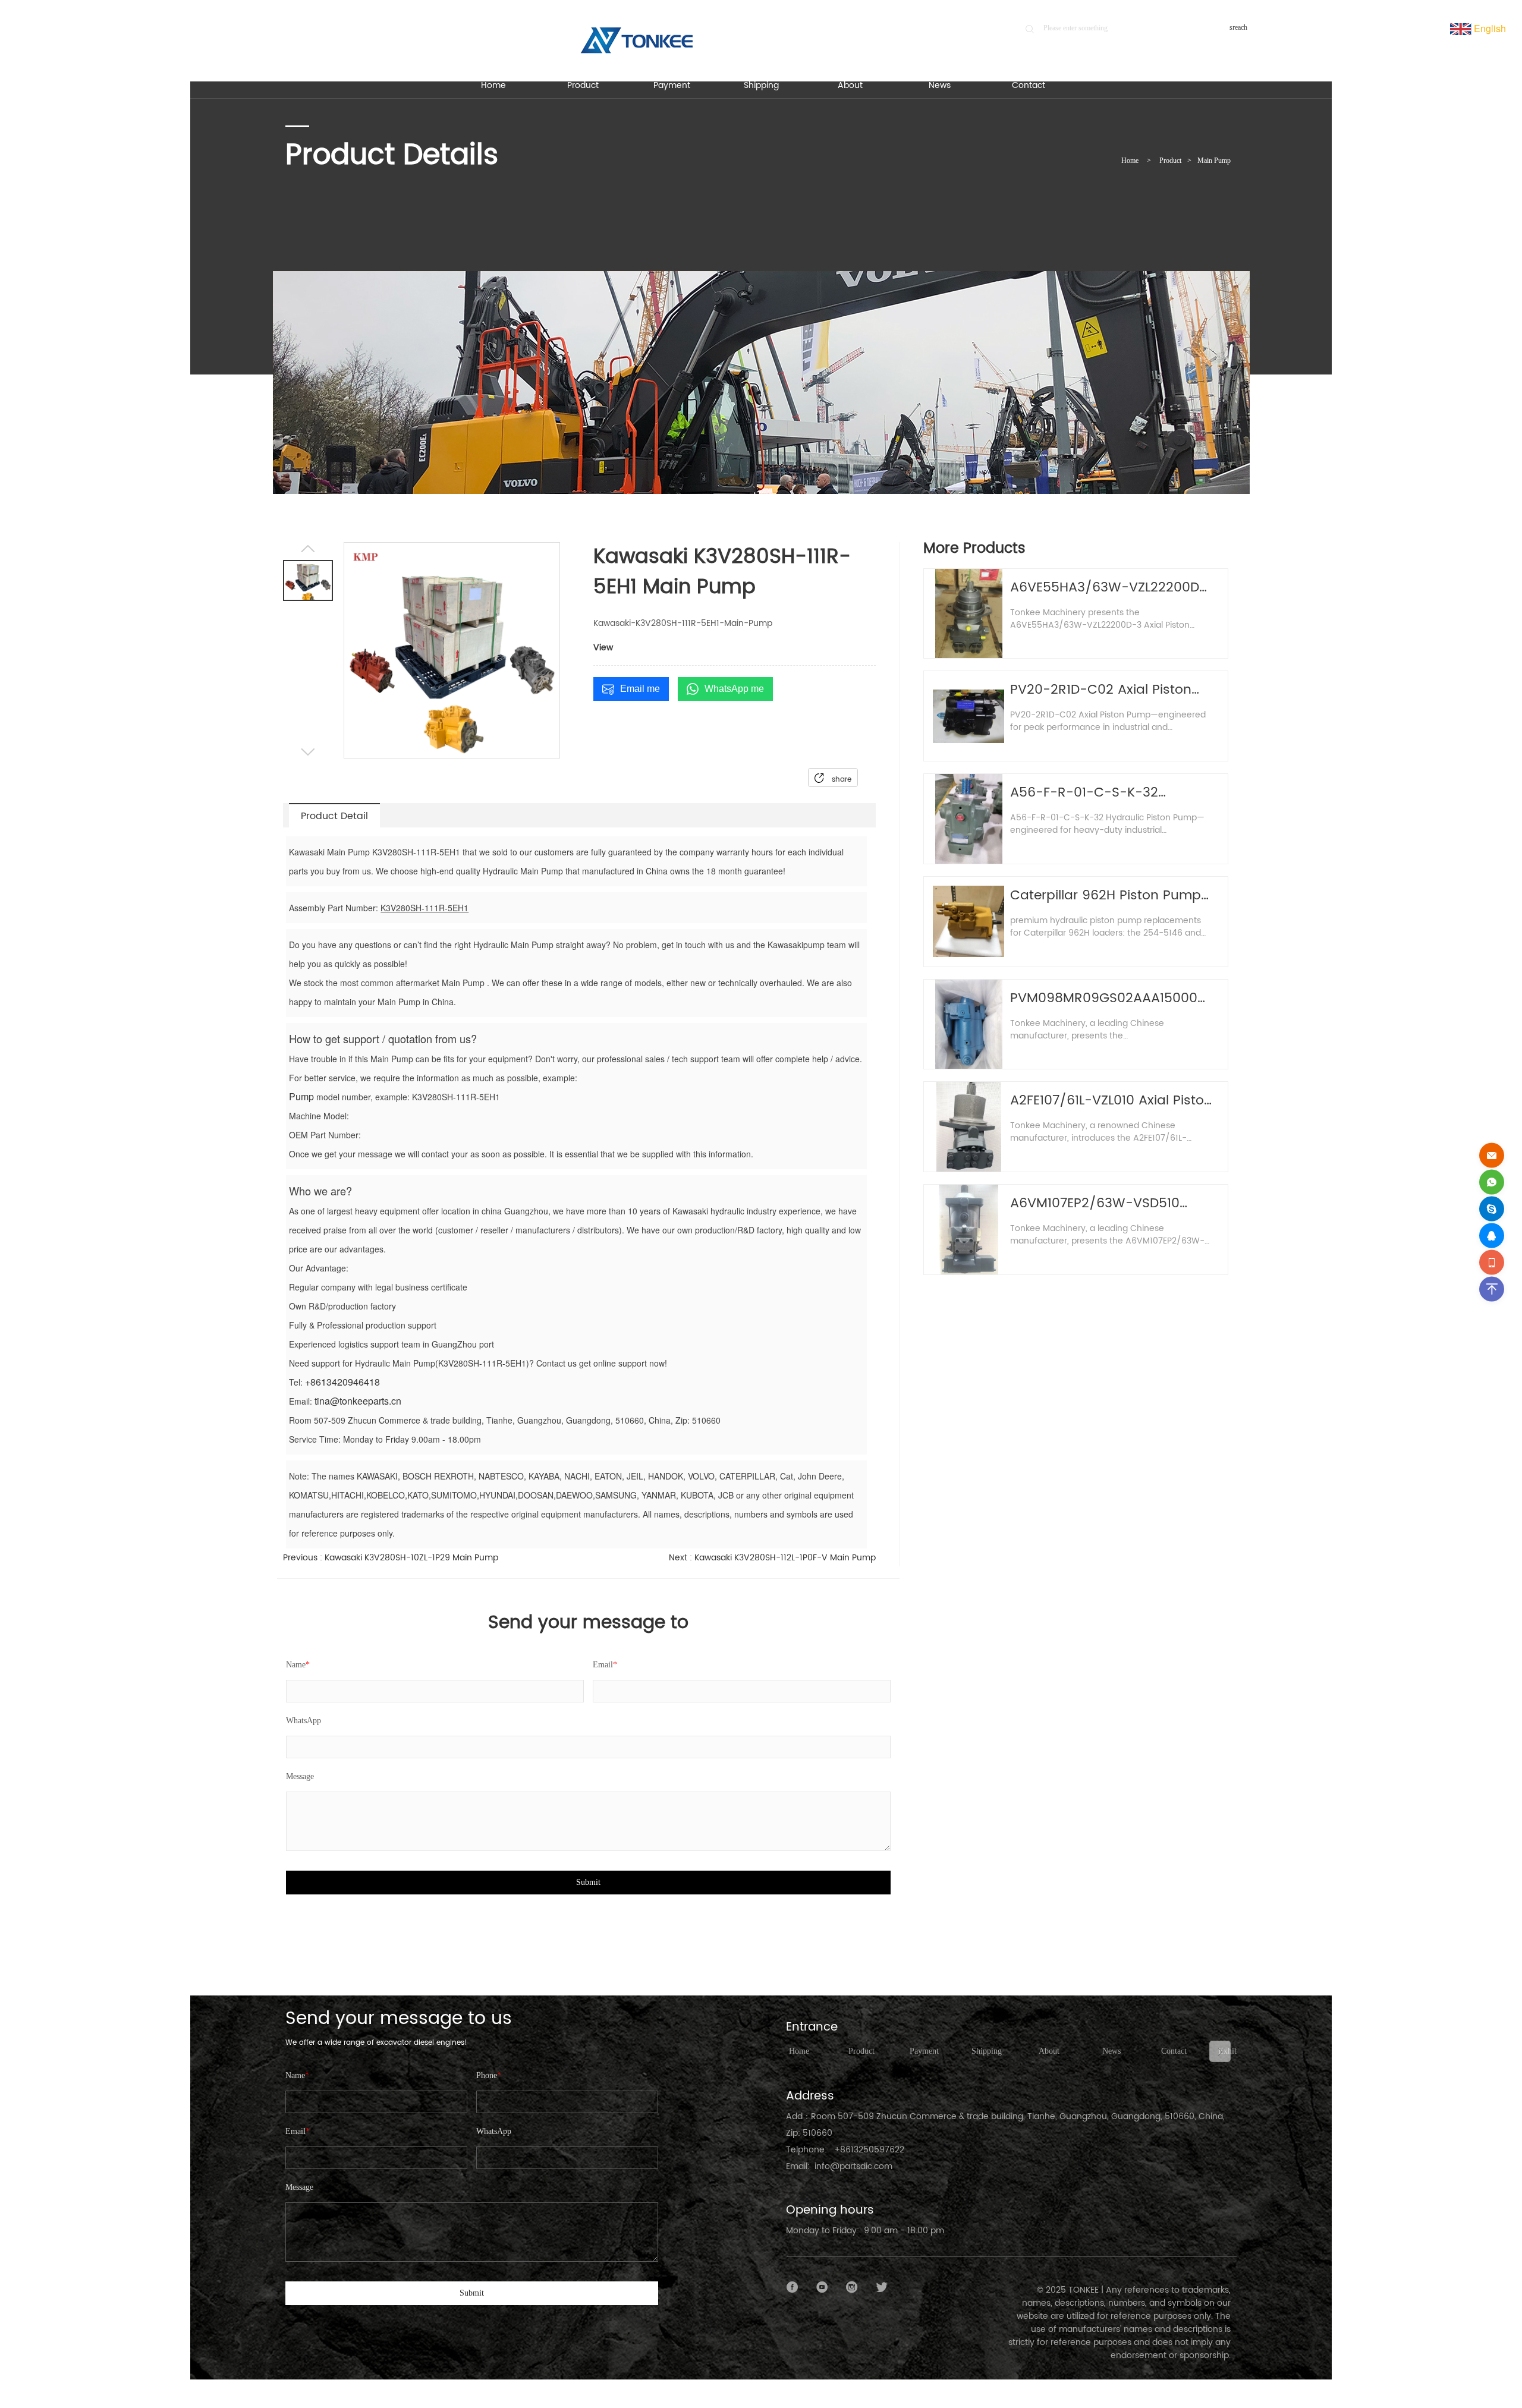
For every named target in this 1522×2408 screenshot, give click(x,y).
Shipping (987, 2051)
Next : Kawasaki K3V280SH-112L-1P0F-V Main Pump (772, 1558)
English (1489, 28)
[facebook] (793, 2287)
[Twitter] (882, 2287)
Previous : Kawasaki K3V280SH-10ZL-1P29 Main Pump (391, 1558)
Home (1130, 160)
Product (1170, 160)
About (1049, 2051)
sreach (1238, 27)
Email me (640, 689)
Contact (1174, 2051)
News (1111, 2051)
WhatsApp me (734, 689)
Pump (301, 1096)
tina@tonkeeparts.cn (358, 1401)
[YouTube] (822, 2287)
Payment (924, 2051)
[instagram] (852, 2287)
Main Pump (1214, 160)
